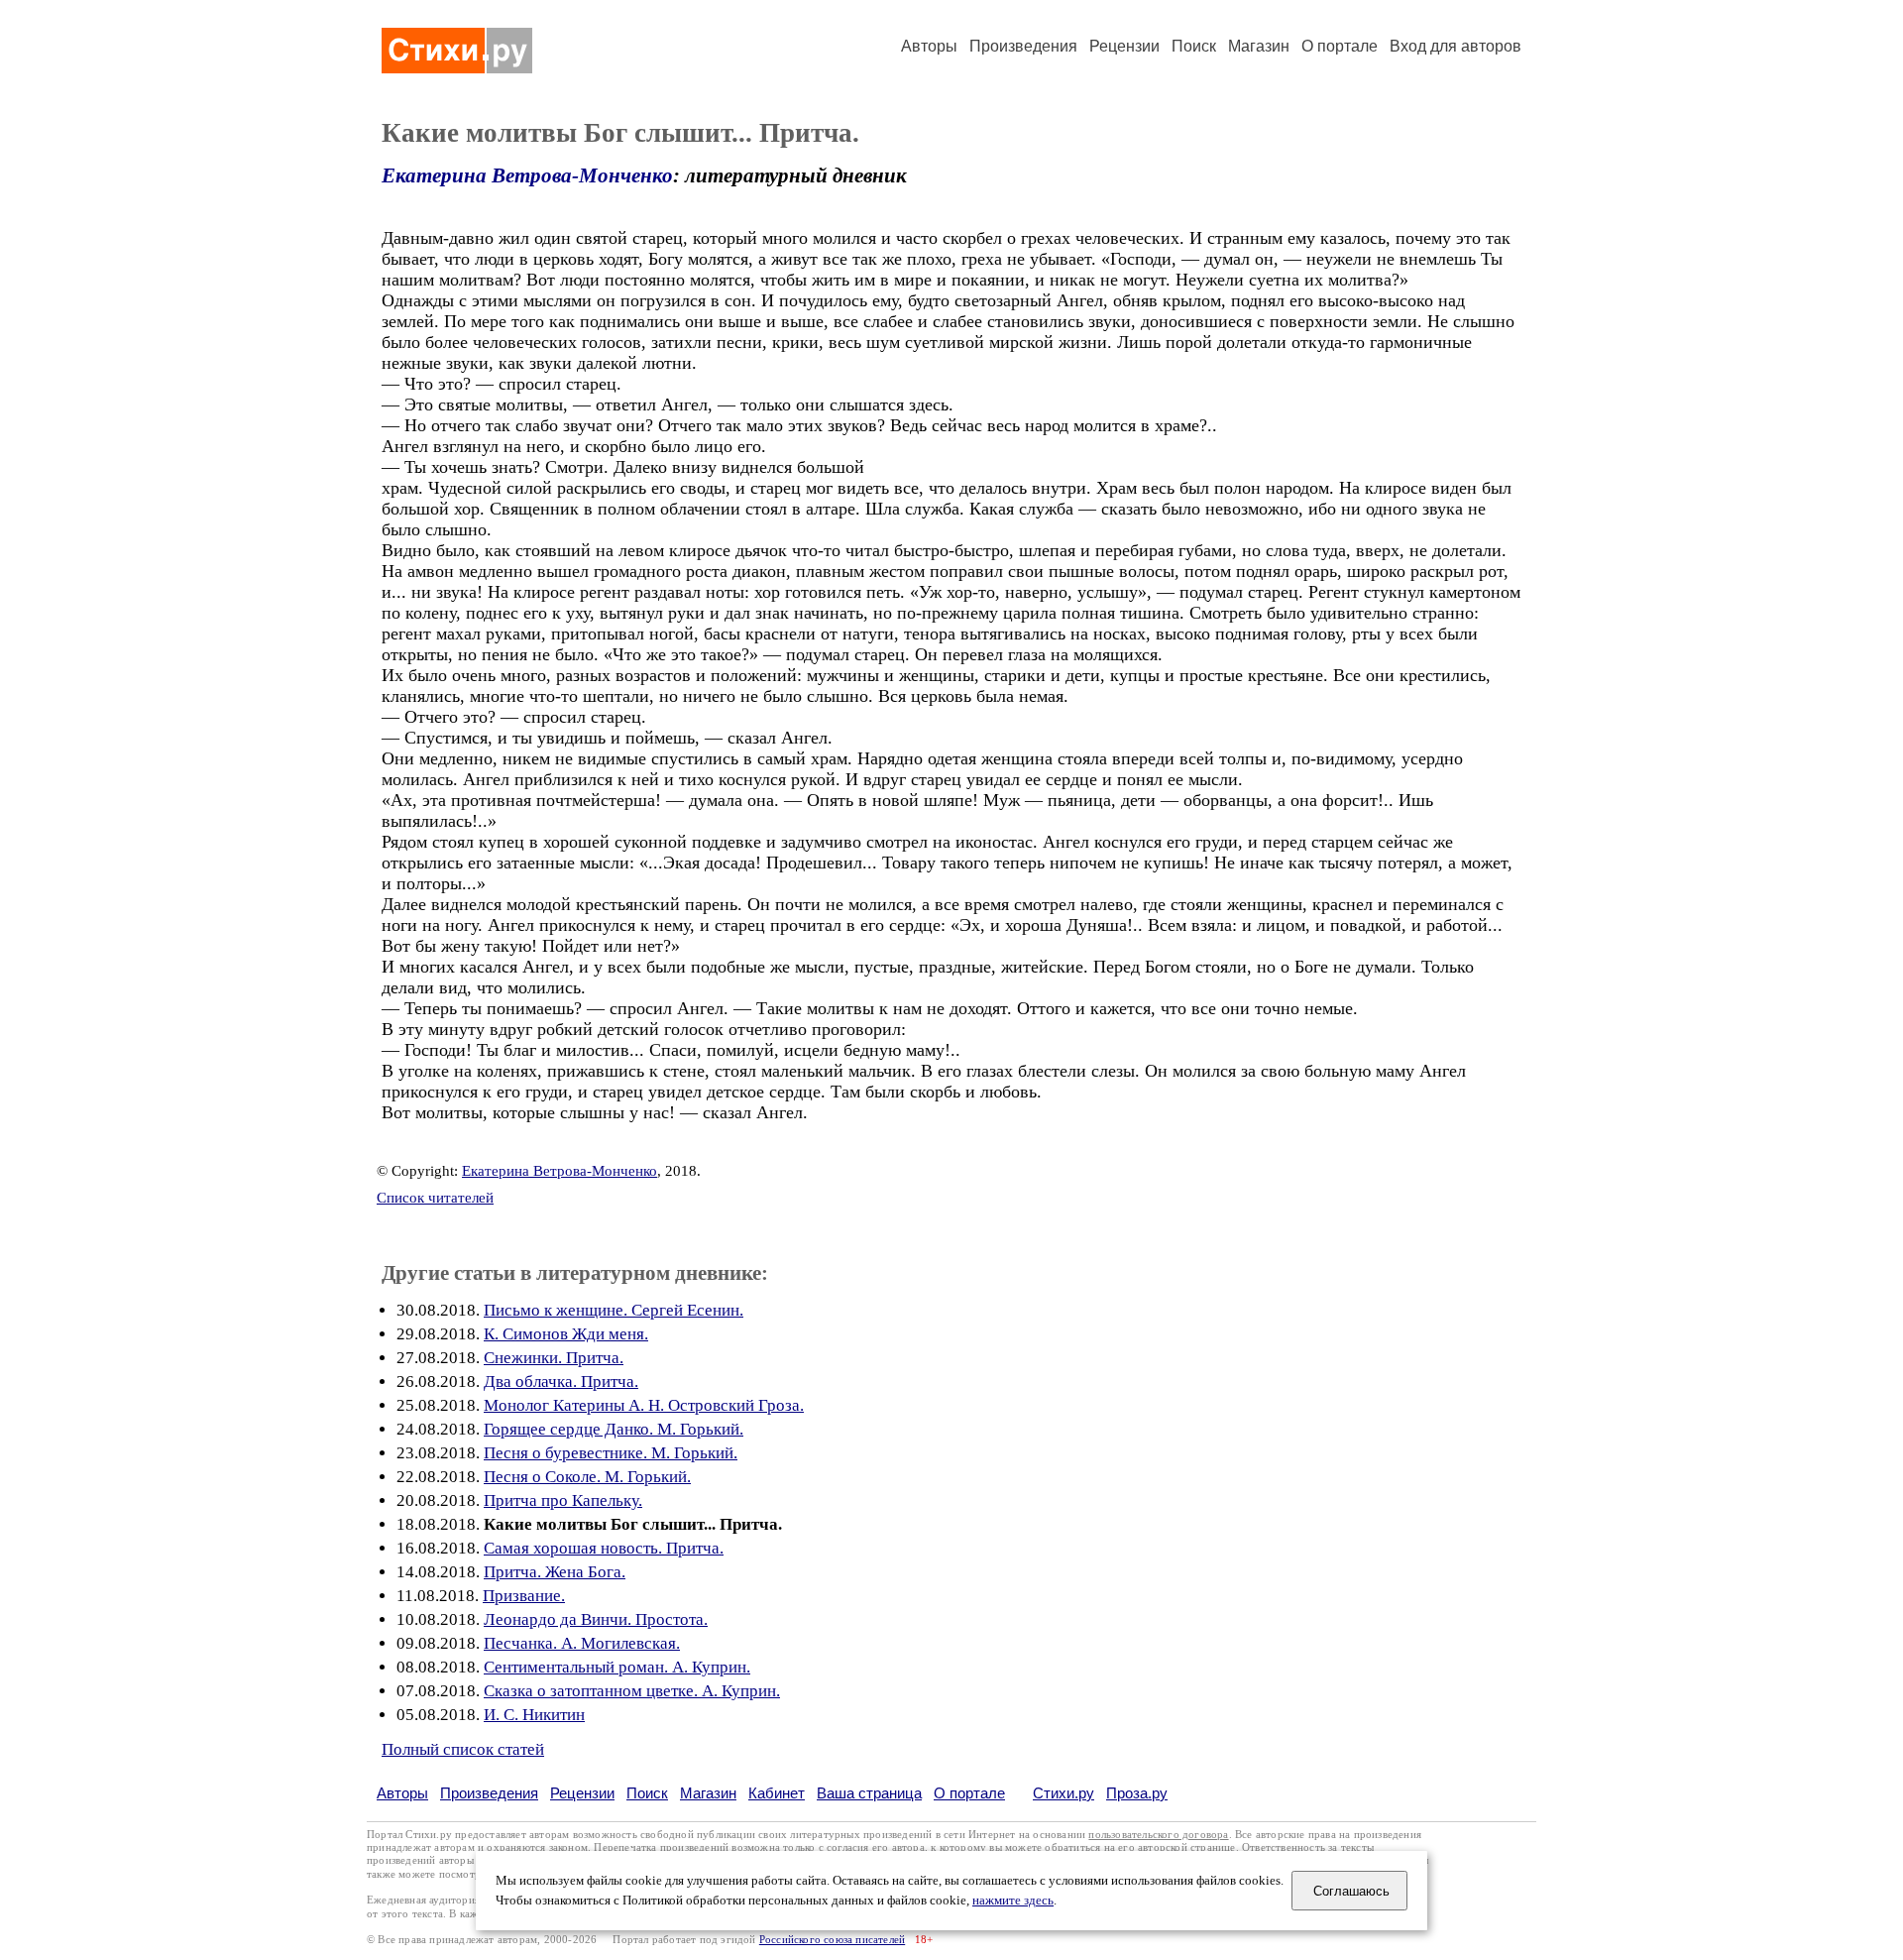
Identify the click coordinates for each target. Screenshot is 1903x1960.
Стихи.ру (1063, 1793)
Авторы (929, 46)
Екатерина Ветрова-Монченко (527, 175)
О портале (969, 1793)
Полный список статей (463, 1749)
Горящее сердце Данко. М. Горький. (614, 1429)
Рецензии (1124, 46)
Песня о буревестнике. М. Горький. (611, 1453)
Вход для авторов (1455, 46)
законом (568, 1847)
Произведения (1023, 46)
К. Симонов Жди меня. (566, 1334)
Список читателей (435, 1198)
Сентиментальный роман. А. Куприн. (617, 1667)
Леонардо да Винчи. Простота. (596, 1619)
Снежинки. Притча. (554, 1358)
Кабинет (777, 1793)
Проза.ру (1137, 1793)
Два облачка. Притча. (561, 1382)
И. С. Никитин (534, 1715)
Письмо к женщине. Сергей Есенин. (614, 1310)
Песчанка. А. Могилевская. (582, 1643)
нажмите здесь (1013, 1901)
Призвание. (524, 1596)
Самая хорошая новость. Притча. (604, 1548)
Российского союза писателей (832, 1940)
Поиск (1194, 46)
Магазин (1259, 46)
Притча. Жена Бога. (555, 1572)
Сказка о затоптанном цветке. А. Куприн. (632, 1691)
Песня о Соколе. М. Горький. (587, 1477)
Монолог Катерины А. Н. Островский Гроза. (644, 1405)
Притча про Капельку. (563, 1500)
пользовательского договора (1158, 1835)
